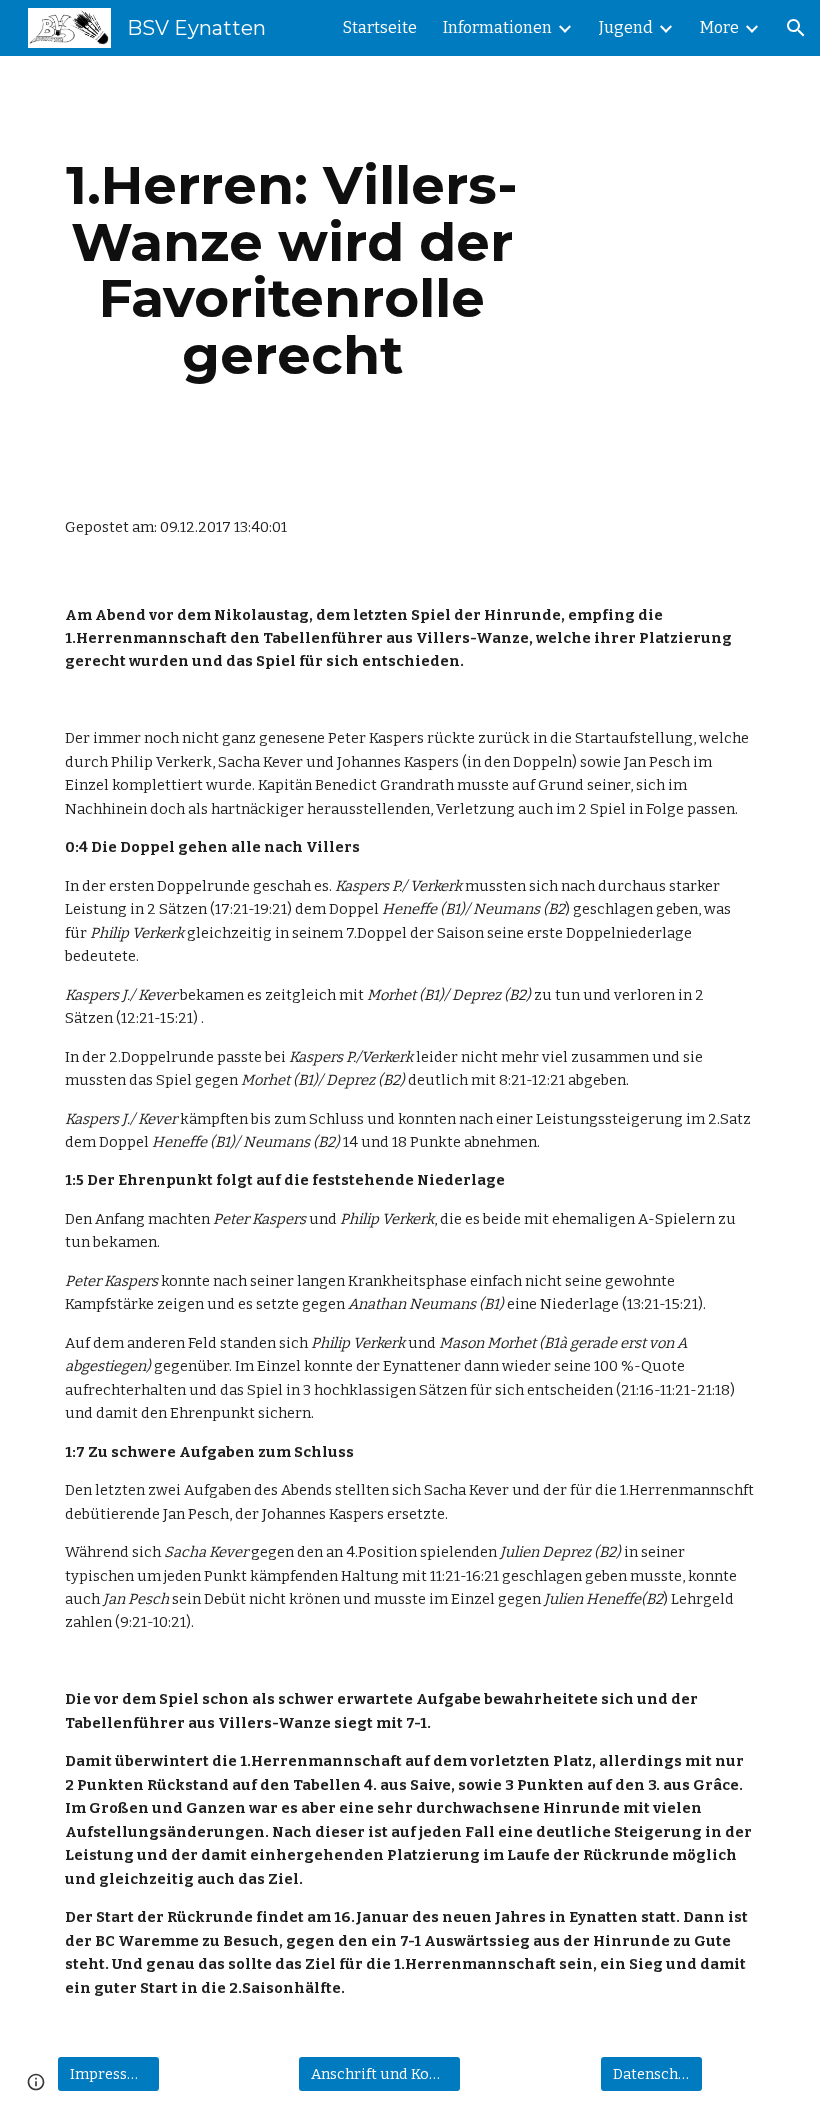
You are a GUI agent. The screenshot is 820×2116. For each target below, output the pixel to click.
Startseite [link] (380, 27)
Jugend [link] (626, 27)
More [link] (719, 27)
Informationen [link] (497, 27)
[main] (292, 270)
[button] (796, 28)
